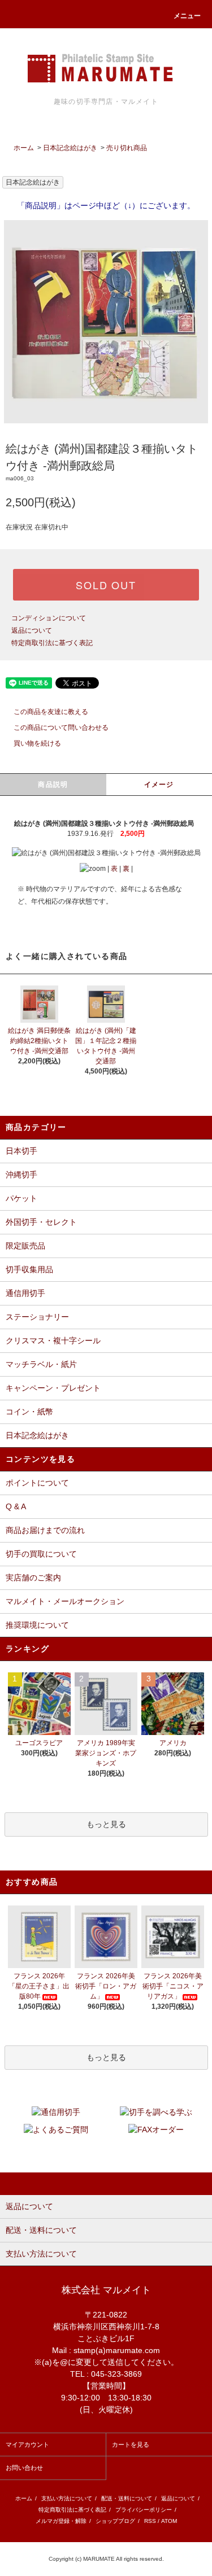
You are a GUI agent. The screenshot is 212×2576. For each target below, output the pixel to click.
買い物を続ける (37, 743)
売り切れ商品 (127, 148)
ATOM (169, 2521)
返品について (32, 630)
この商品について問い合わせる (61, 728)
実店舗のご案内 (33, 1578)
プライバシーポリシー (144, 2510)
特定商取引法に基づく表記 (52, 643)
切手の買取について (41, 1554)
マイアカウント (27, 2444)
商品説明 (53, 785)
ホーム (24, 148)
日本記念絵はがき (70, 148)
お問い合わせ (24, 2468)
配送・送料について (127, 2498)
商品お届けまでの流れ (45, 1530)
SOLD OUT (106, 585)
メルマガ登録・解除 (61, 2521)
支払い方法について (67, 2498)
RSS (150, 2521)
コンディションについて (49, 618)
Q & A (16, 1506)
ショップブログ (115, 2521)
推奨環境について (37, 1625)
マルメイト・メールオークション (65, 1601)
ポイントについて (37, 1483)
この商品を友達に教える (51, 712)
